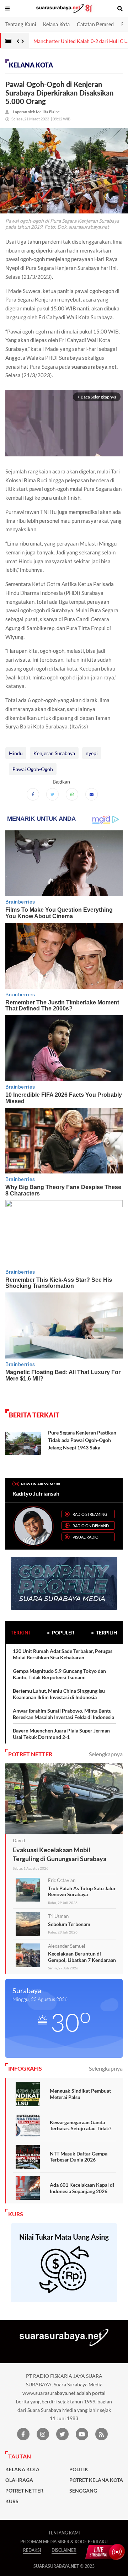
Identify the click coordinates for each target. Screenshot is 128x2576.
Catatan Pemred (95, 24)
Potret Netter (24, 2491)
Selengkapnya (106, 1754)
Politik (79, 2469)
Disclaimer (64, 2550)
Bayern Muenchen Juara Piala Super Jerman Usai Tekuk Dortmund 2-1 (61, 1734)
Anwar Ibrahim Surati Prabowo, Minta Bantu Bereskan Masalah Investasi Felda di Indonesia (63, 1714)
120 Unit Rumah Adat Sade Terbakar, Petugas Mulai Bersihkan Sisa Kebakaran (63, 1654)
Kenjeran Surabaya (54, 753)
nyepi (92, 753)
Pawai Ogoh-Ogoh (33, 769)
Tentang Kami (21, 24)
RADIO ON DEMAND (91, 1526)
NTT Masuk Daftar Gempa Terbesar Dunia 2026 (79, 2157)
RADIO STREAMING (90, 1514)
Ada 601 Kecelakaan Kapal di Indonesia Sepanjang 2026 (82, 2188)
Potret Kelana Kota (96, 2480)
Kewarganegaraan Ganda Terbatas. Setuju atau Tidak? (81, 2125)
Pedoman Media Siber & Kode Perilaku (64, 2542)
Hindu (16, 753)
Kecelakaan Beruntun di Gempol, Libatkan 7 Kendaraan (82, 1957)
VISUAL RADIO (86, 1537)
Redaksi (32, 2550)
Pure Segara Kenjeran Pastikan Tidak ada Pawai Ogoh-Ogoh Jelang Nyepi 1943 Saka (82, 1440)
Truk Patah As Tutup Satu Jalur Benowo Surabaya (82, 1891)
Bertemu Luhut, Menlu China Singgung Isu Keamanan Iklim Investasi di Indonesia (59, 1694)
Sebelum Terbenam (69, 1924)
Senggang (83, 2491)
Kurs (12, 2501)
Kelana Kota (56, 24)
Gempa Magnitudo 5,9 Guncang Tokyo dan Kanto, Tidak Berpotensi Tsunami (59, 1674)
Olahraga (19, 2480)
